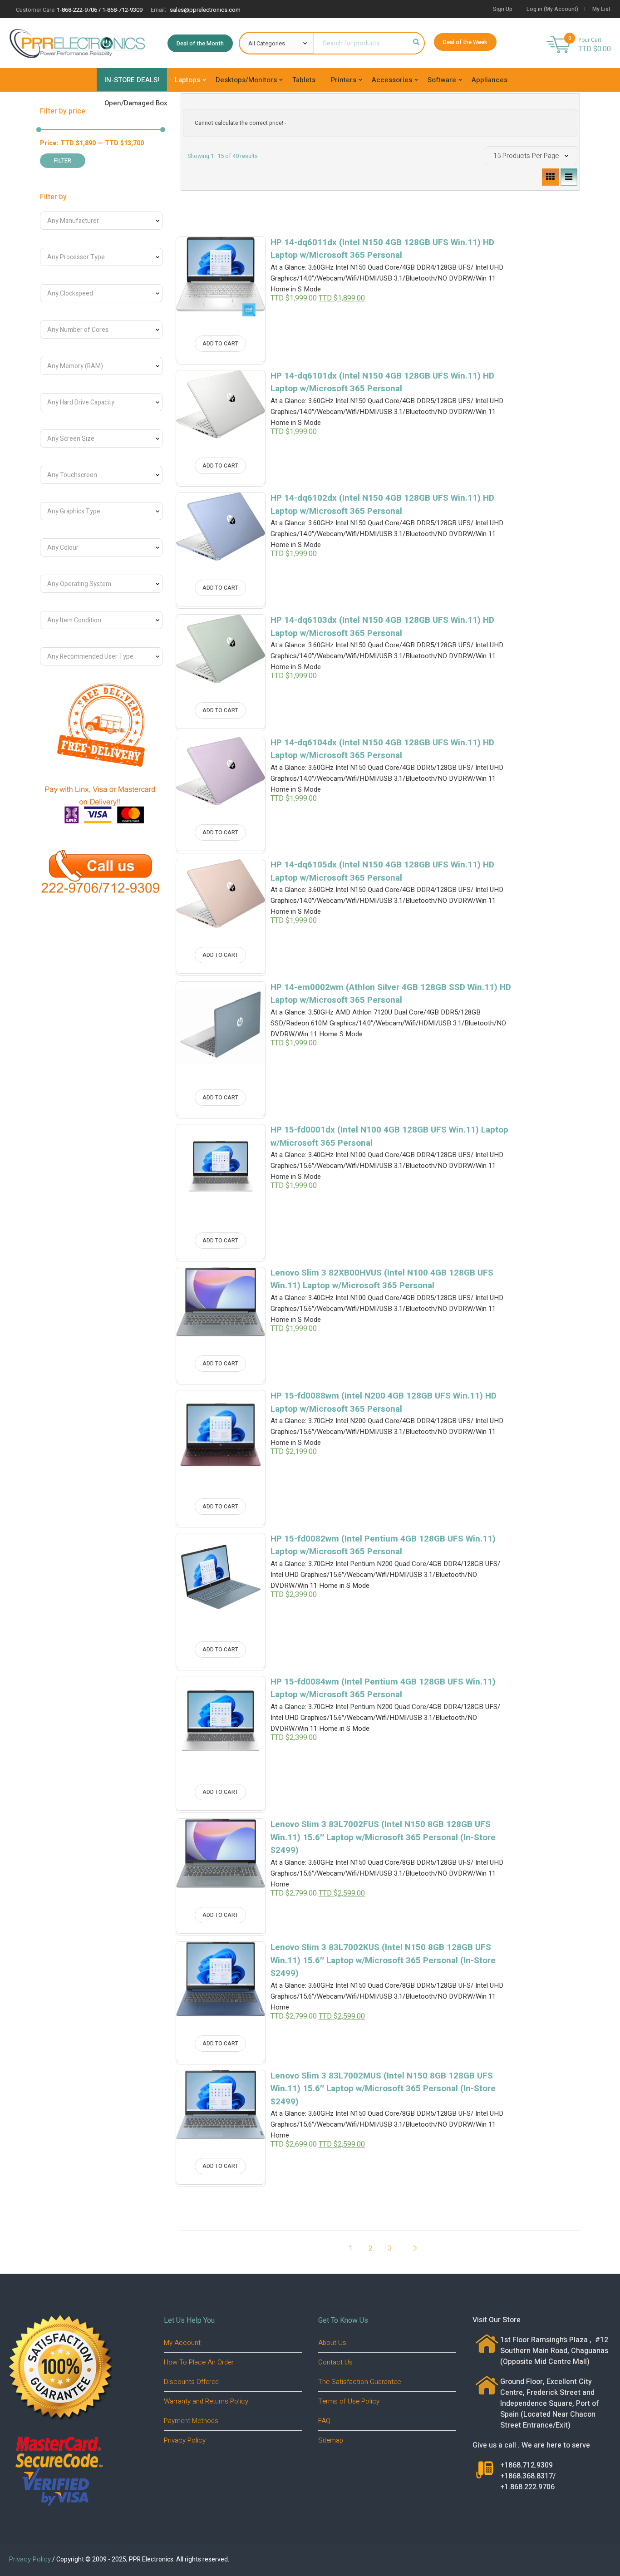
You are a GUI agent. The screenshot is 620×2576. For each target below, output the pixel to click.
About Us (332, 2343)
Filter (63, 161)
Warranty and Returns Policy (206, 2401)
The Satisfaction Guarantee (359, 2382)
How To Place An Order (199, 2362)
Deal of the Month (200, 43)
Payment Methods (191, 2421)
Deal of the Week (465, 42)
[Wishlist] (239, 257)
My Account (182, 2343)
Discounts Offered (191, 2382)
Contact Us (335, 2362)
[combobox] (101, 221)
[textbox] (95, 221)
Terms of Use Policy (349, 2401)
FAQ (324, 2421)
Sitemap (331, 2440)
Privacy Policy (185, 2440)
